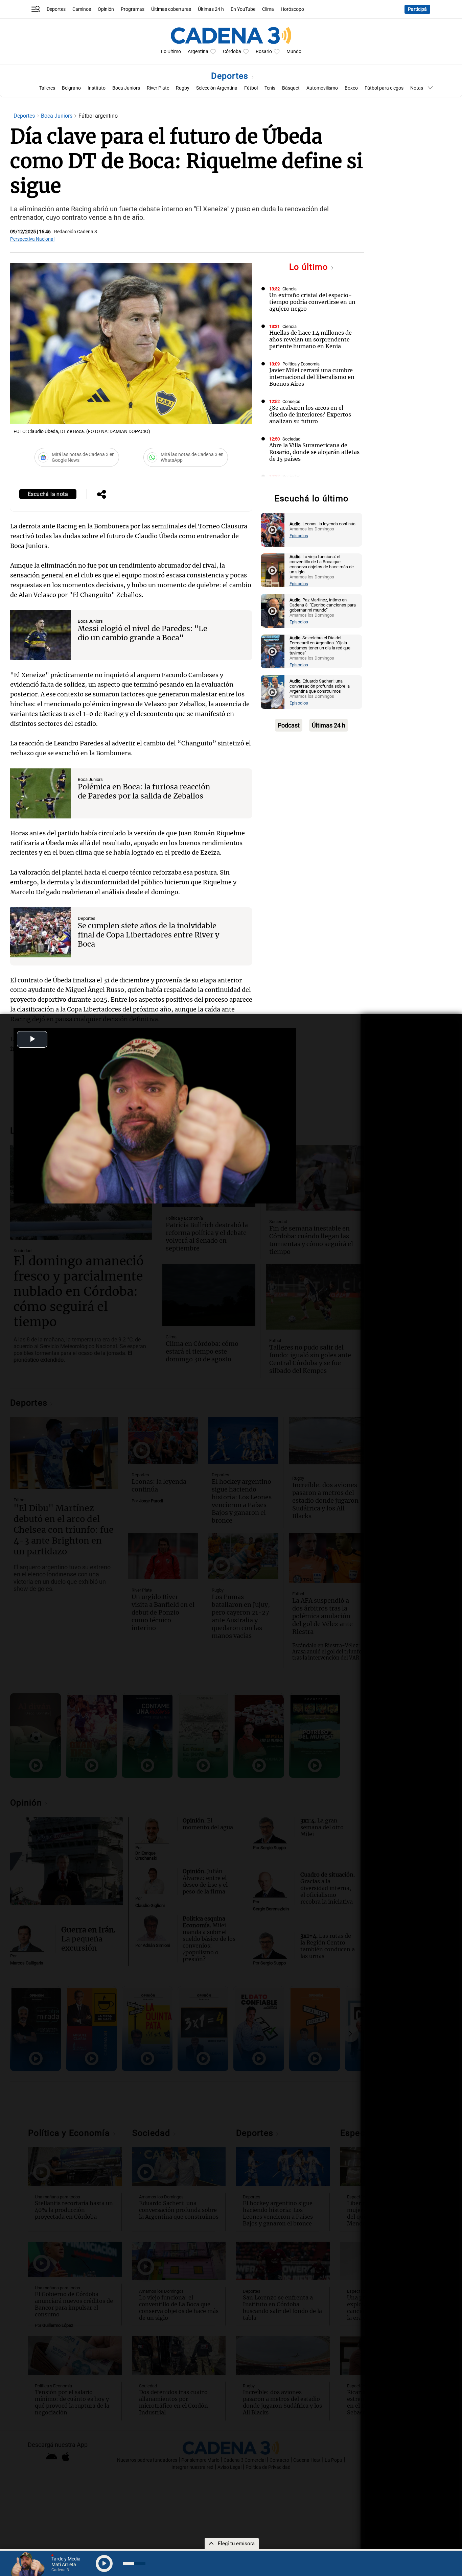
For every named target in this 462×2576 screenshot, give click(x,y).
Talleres (47, 88)
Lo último (310, 267)
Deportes (56, 9)
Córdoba (232, 52)
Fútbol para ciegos (384, 88)
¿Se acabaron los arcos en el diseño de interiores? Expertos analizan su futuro (310, 414)
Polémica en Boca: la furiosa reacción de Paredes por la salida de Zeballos (144, 791)
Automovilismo (322, 88)
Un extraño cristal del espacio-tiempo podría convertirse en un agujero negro (312, 302)
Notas (417, 88)
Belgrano (71, 88)
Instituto (97, 88)
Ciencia (290, 289)
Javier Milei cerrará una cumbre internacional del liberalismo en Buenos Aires (312, 377)
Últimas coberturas (171, 9)
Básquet (291, 88)
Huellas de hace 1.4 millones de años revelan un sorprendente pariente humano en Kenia (310, 339)
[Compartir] (101, 495)
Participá (417, 9)
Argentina (198, 52)
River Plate (158, 88)
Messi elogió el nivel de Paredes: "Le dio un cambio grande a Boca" (143, 633)
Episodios (299, 536)
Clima (268, 9)
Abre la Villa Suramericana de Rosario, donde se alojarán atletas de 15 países (314, 452)
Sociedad (291, 439)
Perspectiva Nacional (32, 239)
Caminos (82, 9)
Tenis (270, 88)
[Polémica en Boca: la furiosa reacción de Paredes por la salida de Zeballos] (41, 793)
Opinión (106, 9)
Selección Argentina (217, 88)
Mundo (294, 52)
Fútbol (251, 88)
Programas (133, 9)
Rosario (264, 52)
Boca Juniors (126, 88)
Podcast (289, 725)
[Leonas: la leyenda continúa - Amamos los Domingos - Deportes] (273, 530)
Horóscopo (292, 9)
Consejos (291, 401)
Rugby (183, 88)
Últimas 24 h (211, 9)
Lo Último (171, 52)
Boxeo (351, 88)
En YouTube (243, 9)
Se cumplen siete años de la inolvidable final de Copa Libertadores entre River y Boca (148, 935)
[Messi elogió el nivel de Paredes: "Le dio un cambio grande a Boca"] (41, 635)
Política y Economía (301, 364)
